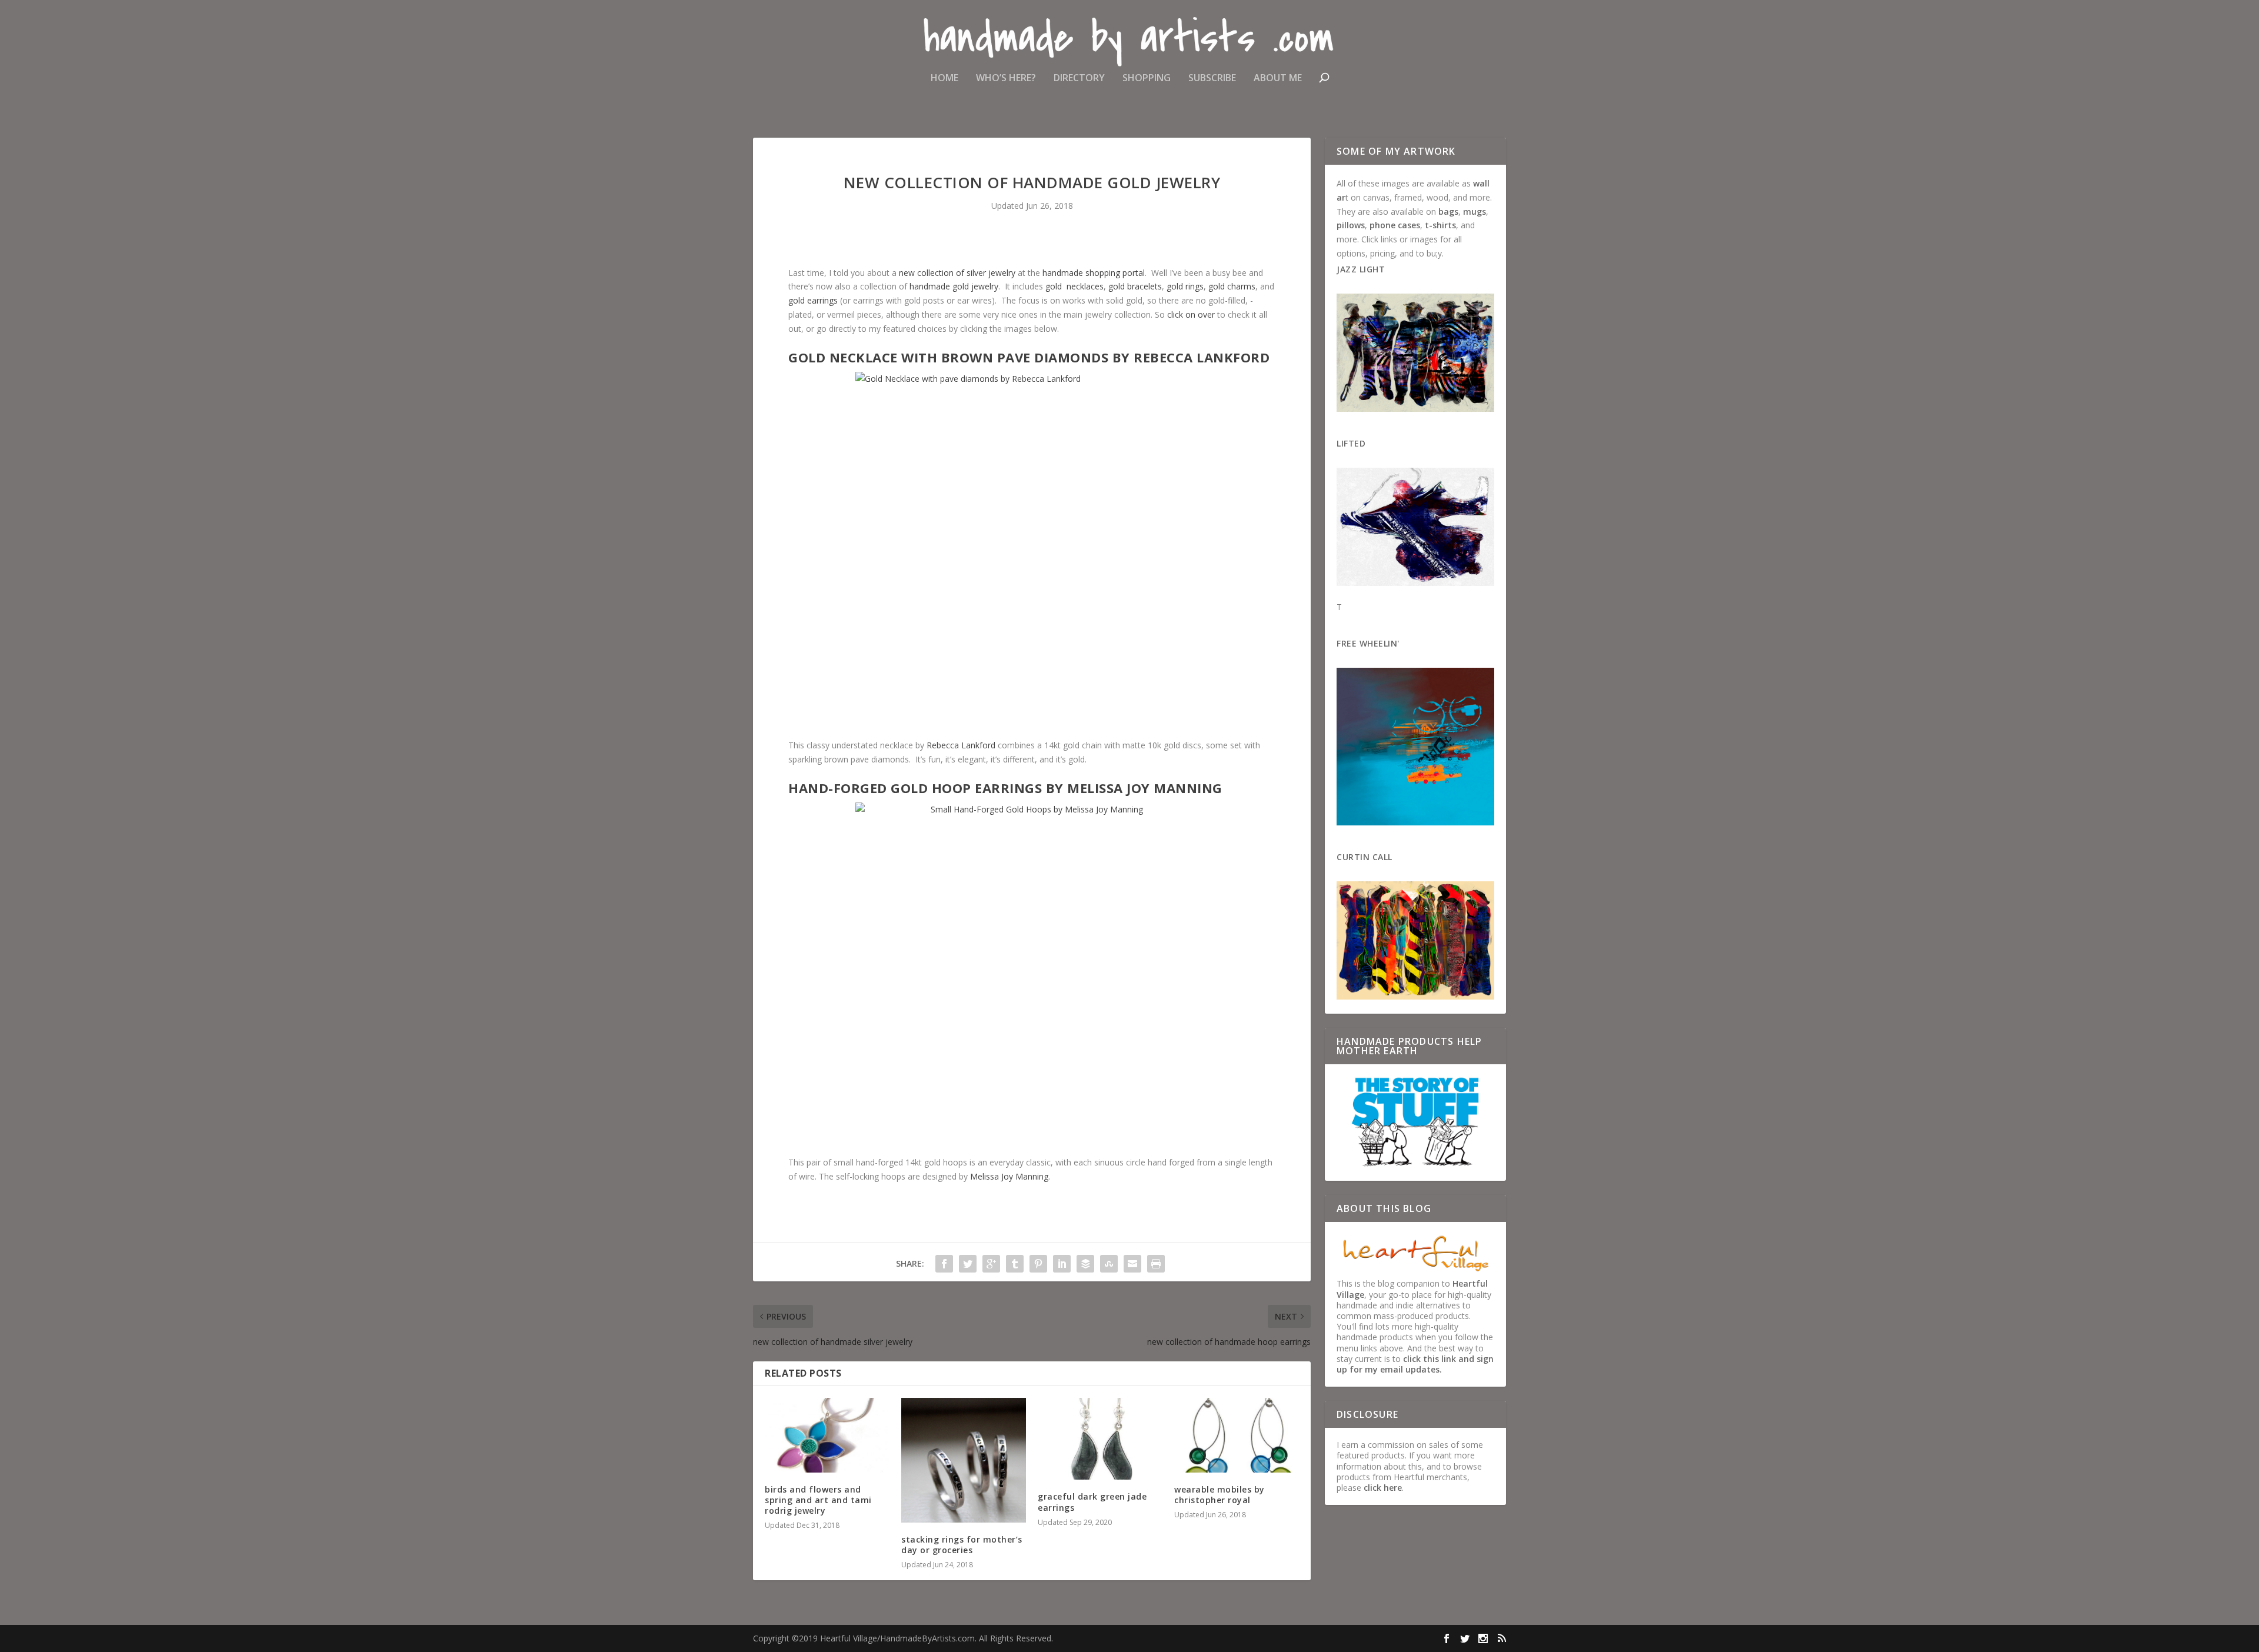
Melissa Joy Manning (1009, 1176)
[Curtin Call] (1415, 942)
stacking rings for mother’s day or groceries (962, 1545)
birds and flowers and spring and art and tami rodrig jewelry (818, 1500)
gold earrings (813, 300)
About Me (1278, 79)
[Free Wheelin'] (1415, 748)
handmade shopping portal (1094, 273)
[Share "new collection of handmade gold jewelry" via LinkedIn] (1062, 1264)
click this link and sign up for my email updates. (1415, 1364)
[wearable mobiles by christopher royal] (1237, 1435)
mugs (1475, 212)
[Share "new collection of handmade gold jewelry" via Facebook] (944, 1264)
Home (944, 79)
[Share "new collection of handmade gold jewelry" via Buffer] (1085, 1264)
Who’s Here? (1006, 79)
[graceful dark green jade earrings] (1100, 1439)
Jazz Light (1361, 269)
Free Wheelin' (1368, 643)
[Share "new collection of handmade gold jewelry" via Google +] (991, 1264)
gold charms (1232, 286)
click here (1383, 1488)
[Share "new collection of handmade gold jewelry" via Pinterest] (1038, 1264)
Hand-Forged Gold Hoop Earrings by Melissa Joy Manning (1005, 788)
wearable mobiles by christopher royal (1220, 1495)
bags (1448, 212)
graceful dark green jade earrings (1092, 1502)
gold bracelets (1135, 286)
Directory (1079, 79)
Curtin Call (1365, 857)
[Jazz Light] (1415, 354)
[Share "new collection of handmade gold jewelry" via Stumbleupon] (1109, 1264)
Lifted (1351, 443)
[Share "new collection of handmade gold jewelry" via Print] (1156, 1264)
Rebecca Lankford (961, 745)
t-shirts (1440, 225)
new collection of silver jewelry (957, 273)
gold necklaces (1074, 286)
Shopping (1147, 79)
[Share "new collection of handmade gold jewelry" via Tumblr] (1015, 1264)
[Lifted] (1415, 528)
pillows (1351, 225)
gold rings (1185, 286)
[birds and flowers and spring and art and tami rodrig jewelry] (827, 1435)
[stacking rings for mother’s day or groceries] (964, 1460)
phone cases (1395, 225)
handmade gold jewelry (954, 286)
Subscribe (1212, 79)
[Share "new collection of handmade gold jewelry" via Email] (1132, 1264)
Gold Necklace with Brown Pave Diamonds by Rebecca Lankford (1029, 357)
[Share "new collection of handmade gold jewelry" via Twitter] (968, 1264)
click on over (1191, 314)
